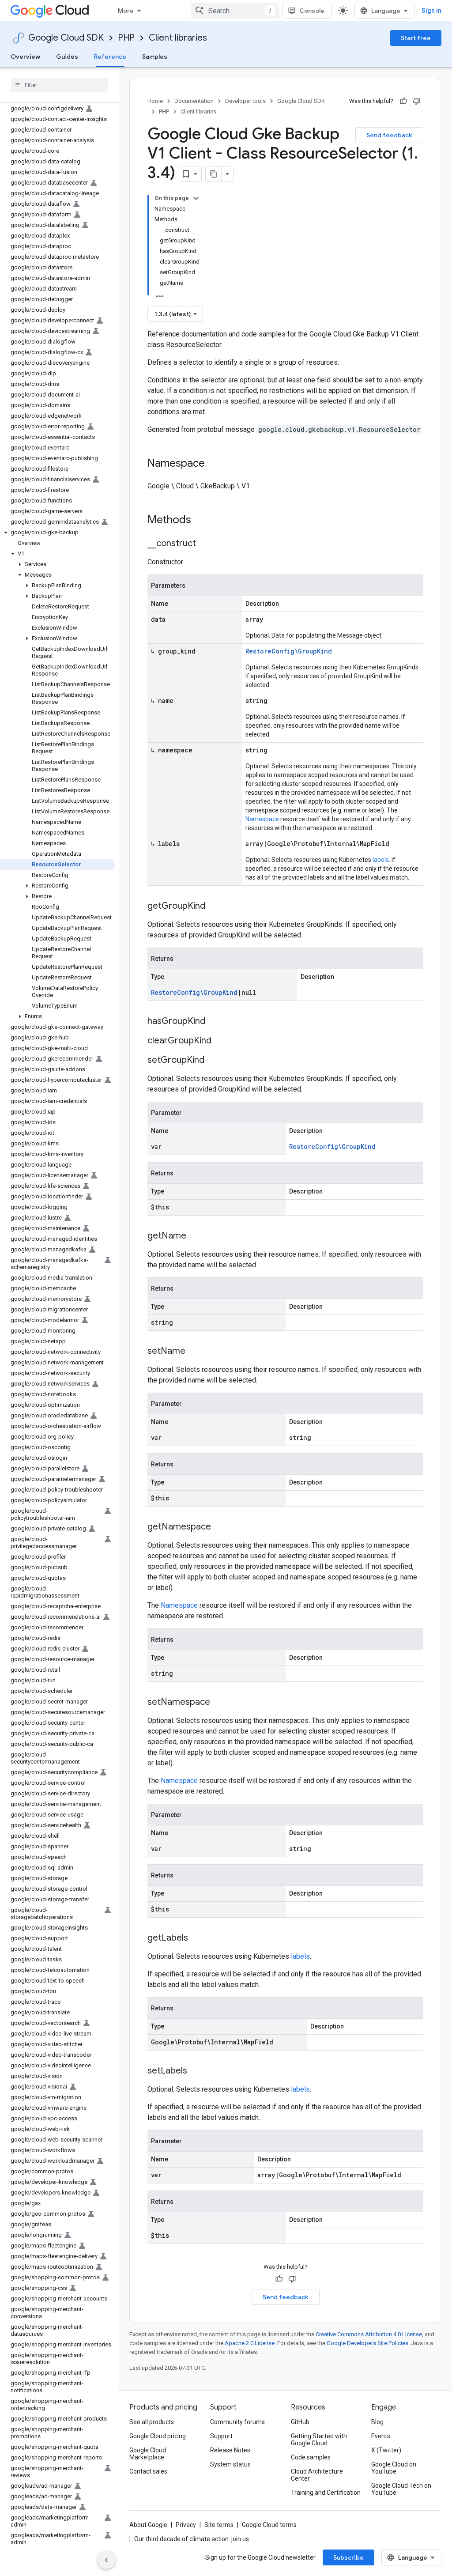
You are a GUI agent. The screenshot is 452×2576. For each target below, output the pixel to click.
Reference (110, 57)
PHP (126, 38)
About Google (148, 2525)
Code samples (311, 2457)
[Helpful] (403, 101)
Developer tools (245, 101)
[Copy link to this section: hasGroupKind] (214, 1022)
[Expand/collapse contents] (196, 198)
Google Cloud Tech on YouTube (401, 2489)
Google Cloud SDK (66, 38)
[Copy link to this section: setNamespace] (219, 1703)
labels (381, 860)
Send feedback (389, 135)
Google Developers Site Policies (367, 2343)
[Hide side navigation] (106, 2560)
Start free (416, 38)
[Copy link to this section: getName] (195, 1236)
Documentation (194, 101)
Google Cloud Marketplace (148, 2454)
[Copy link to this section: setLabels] (196, 2071)
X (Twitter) (386, 2450)
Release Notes (230, 2450)
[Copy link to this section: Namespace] (214, 464)
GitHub (300, 2422)
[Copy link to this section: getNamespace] (220, 1527)
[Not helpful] (417, 101)
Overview (25, 57)
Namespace (262, 819)
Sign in (431, 11)
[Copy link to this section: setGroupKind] (213, 1061)
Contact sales (148, 2471)
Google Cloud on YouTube (394, 2468)
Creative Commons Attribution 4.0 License (369, 2334)
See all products (152, 2422)
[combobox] (235, 11)
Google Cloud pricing (158, 2436)
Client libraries (178, 38)
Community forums (237, 2422)
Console (312, 11)
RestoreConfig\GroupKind (289, 651)
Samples (155, 57)
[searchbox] (59, 85)
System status (230, 2464)
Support (221, 2436)
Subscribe (348, 2557)
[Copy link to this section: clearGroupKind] (220, 1041)
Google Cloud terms (269, 2525)
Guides (67, 57)
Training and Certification (326, 2493)
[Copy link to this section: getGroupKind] (214, 907)
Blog (377, 2422)
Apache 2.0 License (250, 2343)
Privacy (186, 2525)
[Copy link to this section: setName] (194, 1352)
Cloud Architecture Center (317, 2475)
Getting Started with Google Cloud (319, 2440)
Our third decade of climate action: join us (192, 2539)
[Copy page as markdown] (214, 174)
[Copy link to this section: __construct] (205, 544)
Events (381, 2436)
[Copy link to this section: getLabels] (197, 1938)
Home (155, 101)
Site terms (219, 2525)
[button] (58, 533)
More (126, 11)
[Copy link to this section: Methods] (203, 521)
